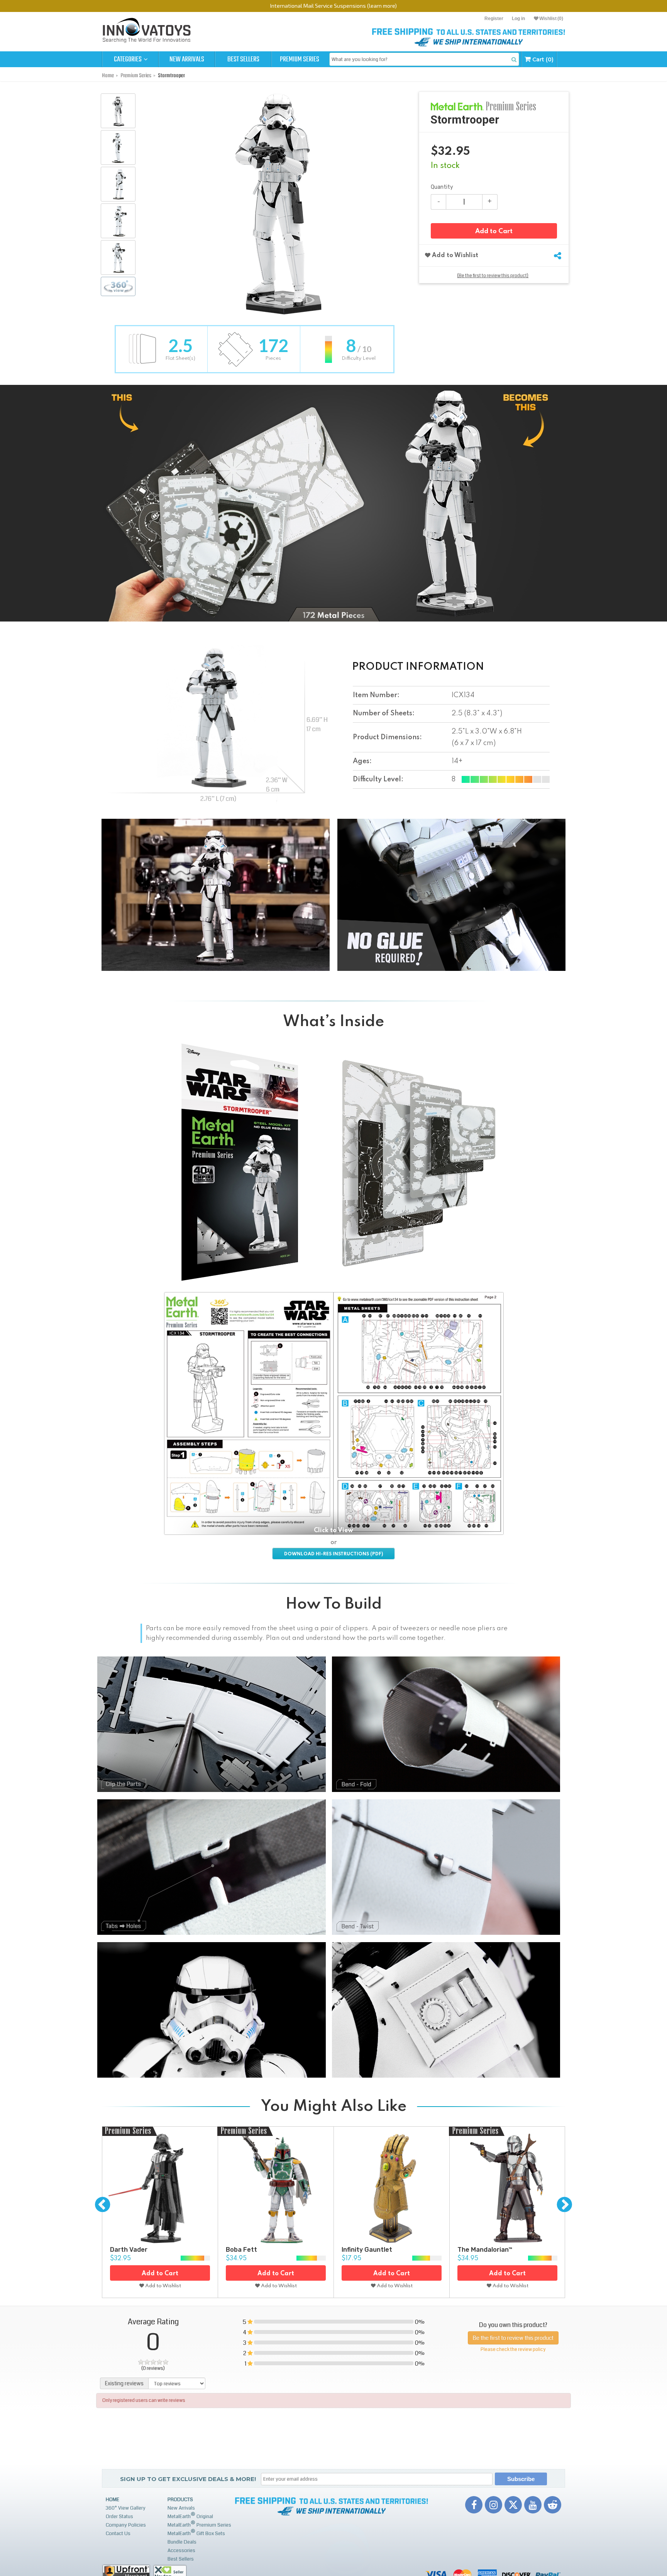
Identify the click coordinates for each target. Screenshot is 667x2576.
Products (180, 2500)
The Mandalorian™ (485, 2250)
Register (494, 19)
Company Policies (126, 2525)
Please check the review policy (513, 2350)
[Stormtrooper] (118, 111)
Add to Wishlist (454, 256)
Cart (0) (542, 59)
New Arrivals (187, 59)
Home (113, 2500)
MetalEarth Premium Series (199, 2524)
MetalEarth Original (190, 2516)
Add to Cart (494, 231)
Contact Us (118, 2534)
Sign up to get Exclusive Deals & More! (188, 2479)
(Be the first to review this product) (493, 276)
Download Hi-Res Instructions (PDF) (333, 1554)
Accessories (181, 2551)
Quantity (442, 187)
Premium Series (300, 59)
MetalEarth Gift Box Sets (196, 2533)
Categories (128, 59)
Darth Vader (129, 2250)
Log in (518, 19)
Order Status (119, 2517)
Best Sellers (243, 59)
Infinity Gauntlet (367, 2250)
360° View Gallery (126, 2508)
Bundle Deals (182, 2542)
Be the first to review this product (513, 2338)
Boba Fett (241, 2250)
